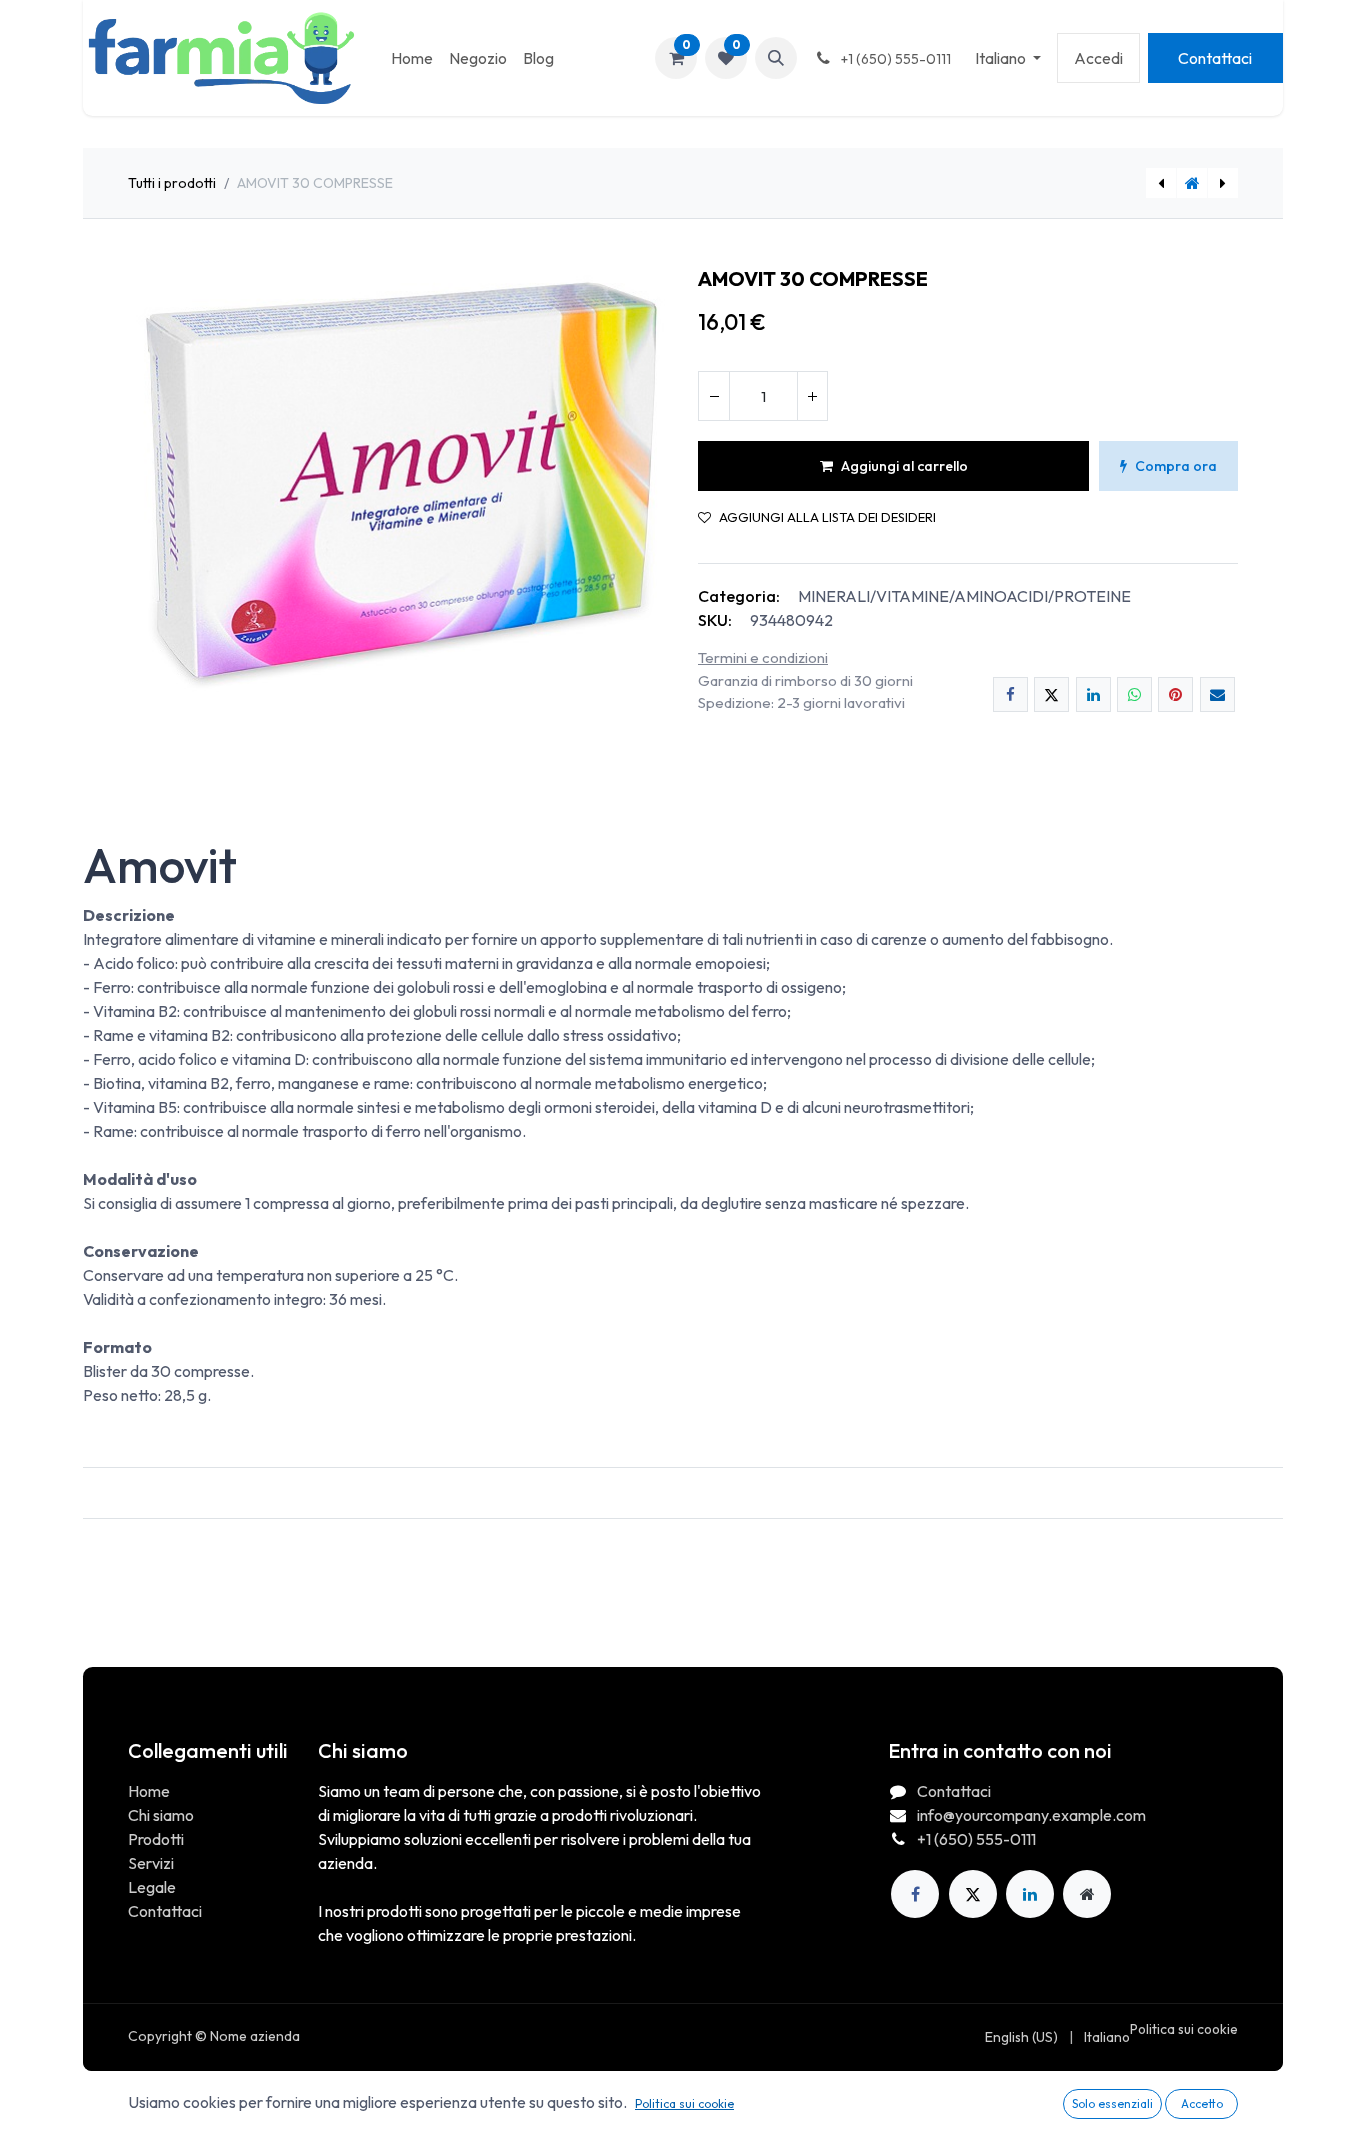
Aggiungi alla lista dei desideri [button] (827, 517)
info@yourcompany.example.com (1031, 1815)
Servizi (151, 1863)
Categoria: (739, 596)
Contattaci (1215, 58)
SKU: (715, 620)
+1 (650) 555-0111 (976, 1839)
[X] (1051, 694)
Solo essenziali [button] (1112, 2103)
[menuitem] (412, 58)
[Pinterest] (1175, 694)
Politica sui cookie (1184, 2029)
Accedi (1098, 58)
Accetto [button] (1202, 2103)
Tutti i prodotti (172, 183)
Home (149, 1791)
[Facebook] (1010, 694)
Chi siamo (161, 1815)
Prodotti (156, 1839)
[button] (776, 58)
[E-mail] (1217, 694)
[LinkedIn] (1093, 694)
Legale (152, 1887)
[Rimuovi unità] (714, 396)
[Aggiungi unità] (812, 396)
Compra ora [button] (1176, 466)
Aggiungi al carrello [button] (904, 466)
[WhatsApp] (1134, 694)
